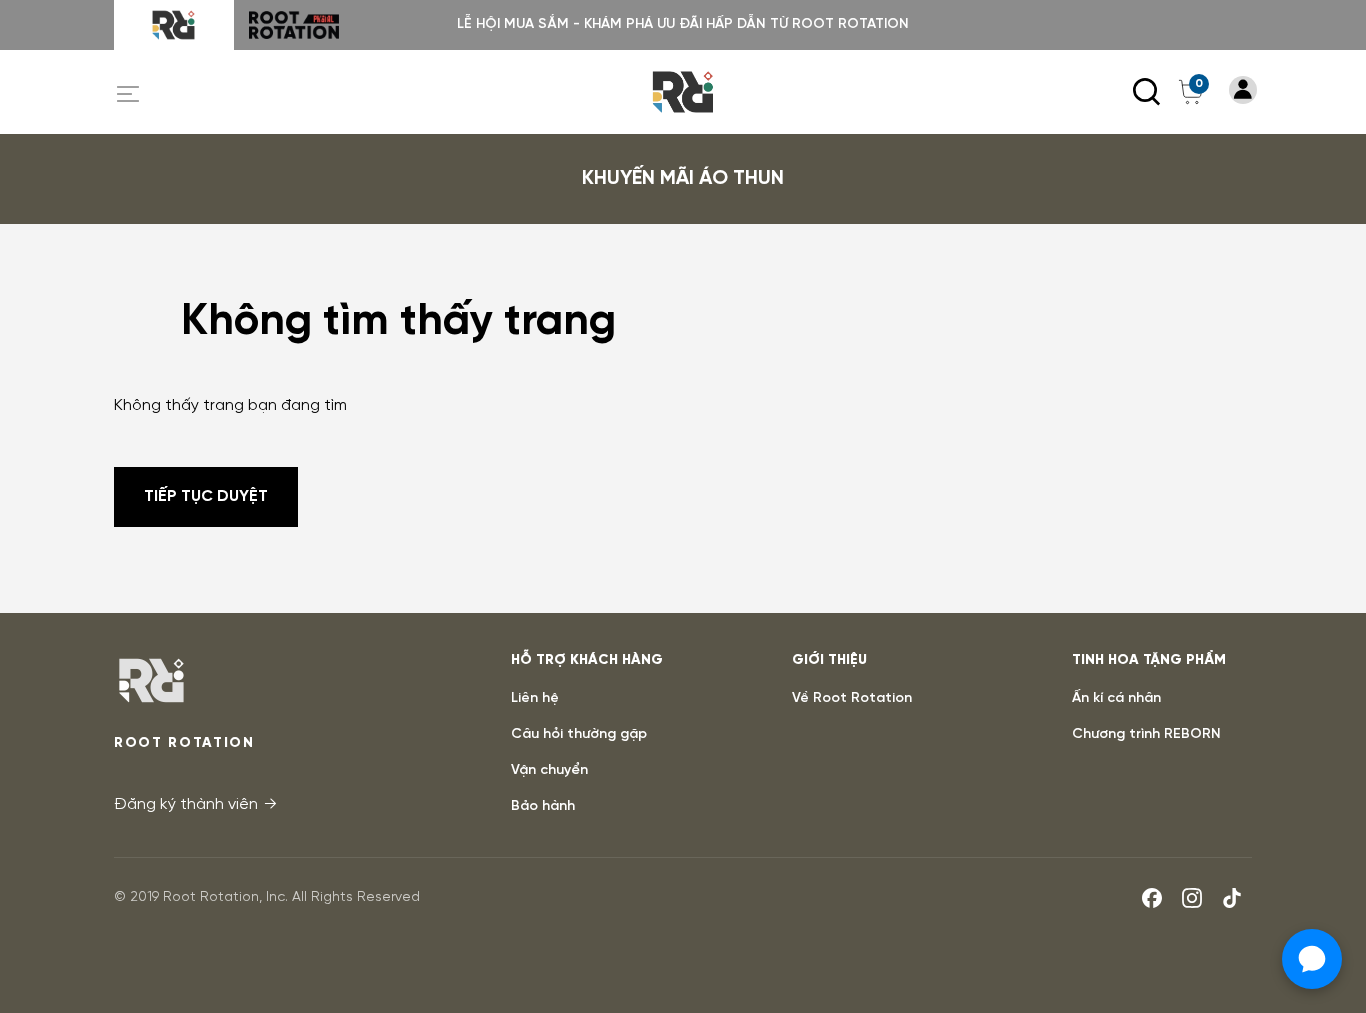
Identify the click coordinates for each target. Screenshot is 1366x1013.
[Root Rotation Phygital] (294, 25)
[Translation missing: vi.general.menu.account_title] (1243, 90)
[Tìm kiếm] (1147, 92)
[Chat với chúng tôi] (1312, 959)
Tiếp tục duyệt (206, 496)
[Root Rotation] (174, 25)
